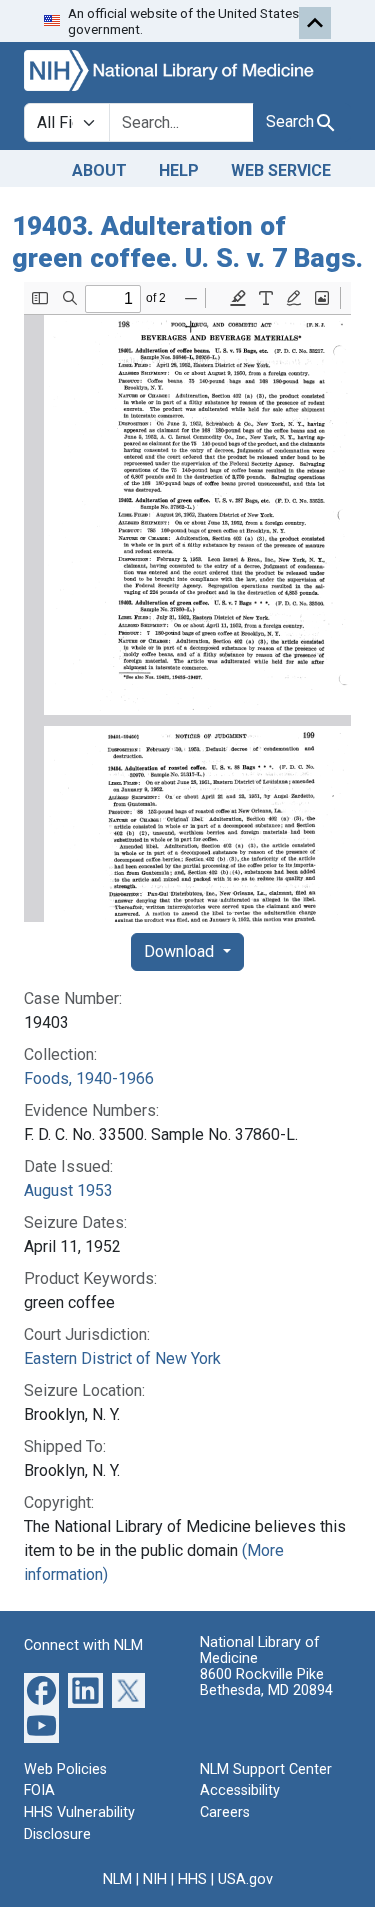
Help (179, 170)
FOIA (39, 1790)
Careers (225, 1812)
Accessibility (240, 1790)
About (99, 170)
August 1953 (68, 1190)
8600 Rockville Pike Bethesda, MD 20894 (266, 1682)
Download (181, 951)
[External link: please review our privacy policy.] (41, 1689)
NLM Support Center (266, 1769)
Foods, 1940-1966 (89, 1078)
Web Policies (65, 1769)
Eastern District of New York (122, 1358)
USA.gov (245, 1879)
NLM (117, 1879)
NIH (155, 1879)
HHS (192, 1879)
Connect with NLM (83, 1645)
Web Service (281, 170)
